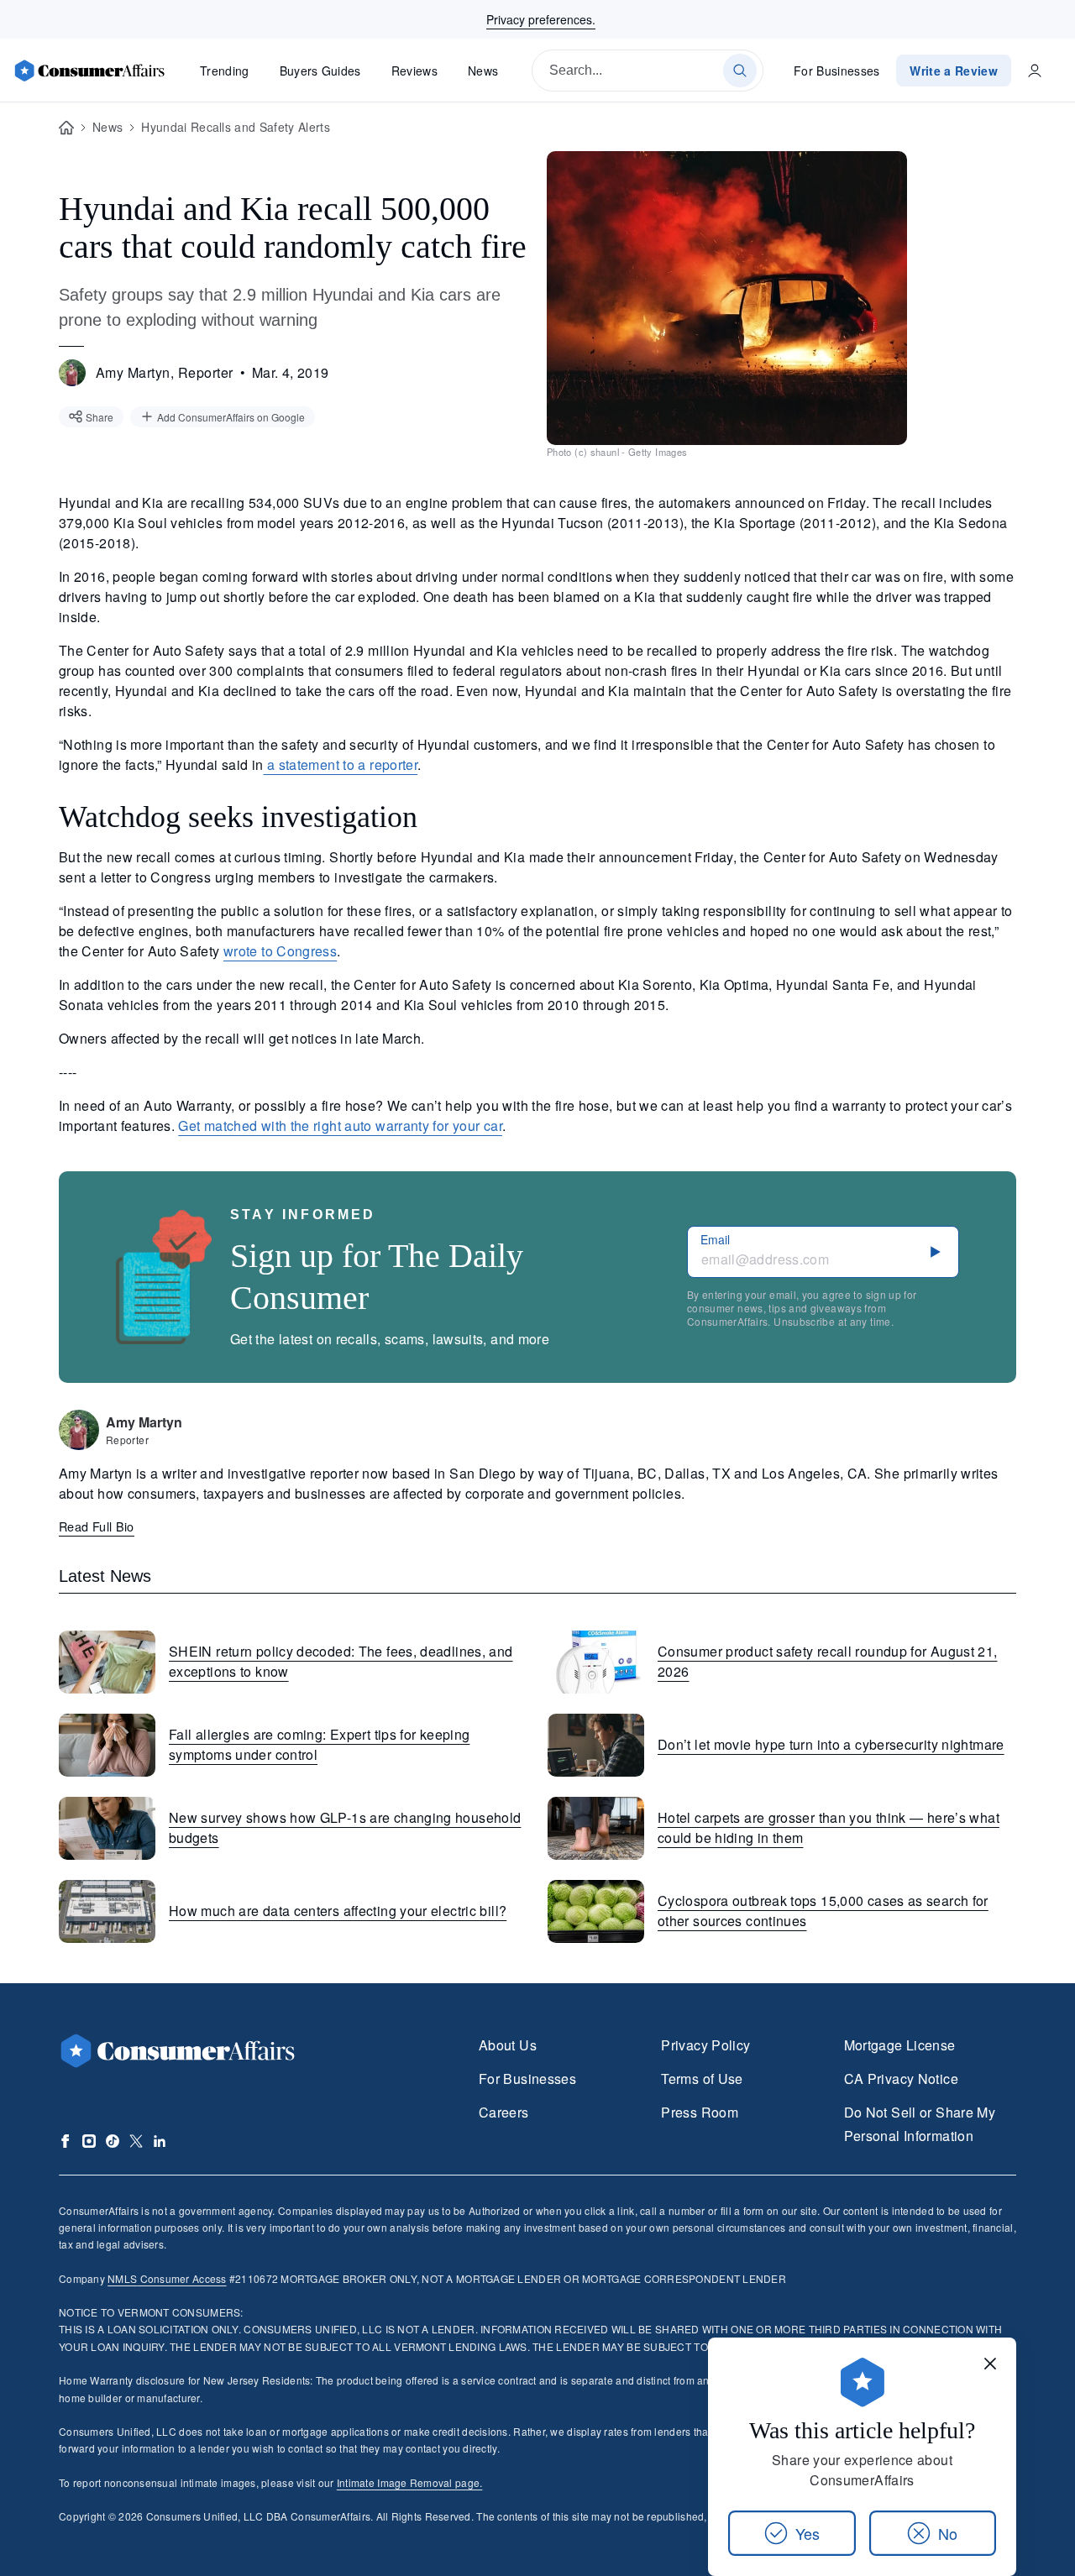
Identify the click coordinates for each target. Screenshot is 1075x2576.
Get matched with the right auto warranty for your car (340, 1126)
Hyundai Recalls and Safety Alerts (236, 127)
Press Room (700, 2112)
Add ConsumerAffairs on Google (231, 417)
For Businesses (837, 71)
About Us (508, 2045)
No (948, 2533)
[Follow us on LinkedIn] (160, 2141)
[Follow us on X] (136, 2141)
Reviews (414, 71)
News (483, 71)
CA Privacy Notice (901, 2079)
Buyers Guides (320, 71)
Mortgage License (900, 2045)
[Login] (1035, 71)
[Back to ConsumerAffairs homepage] (66, 128)
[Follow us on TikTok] (113, 2141)
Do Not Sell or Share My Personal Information (920, 2124)
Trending (225, 71)
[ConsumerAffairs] (89, 71)
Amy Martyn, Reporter (165, 372)
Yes (808, 2533)
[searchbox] (648, 71)
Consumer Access (167, 2278)
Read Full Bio (97, 1526)
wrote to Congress (280, 951)
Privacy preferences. (541, 19)
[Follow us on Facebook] (66, 2141)
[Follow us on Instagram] (89, 2141)
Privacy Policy (705, 2045)
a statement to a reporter (341, 764)
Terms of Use (702, 2079)
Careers (504, 2112)
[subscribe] (936, 1252)
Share (100, 417)
